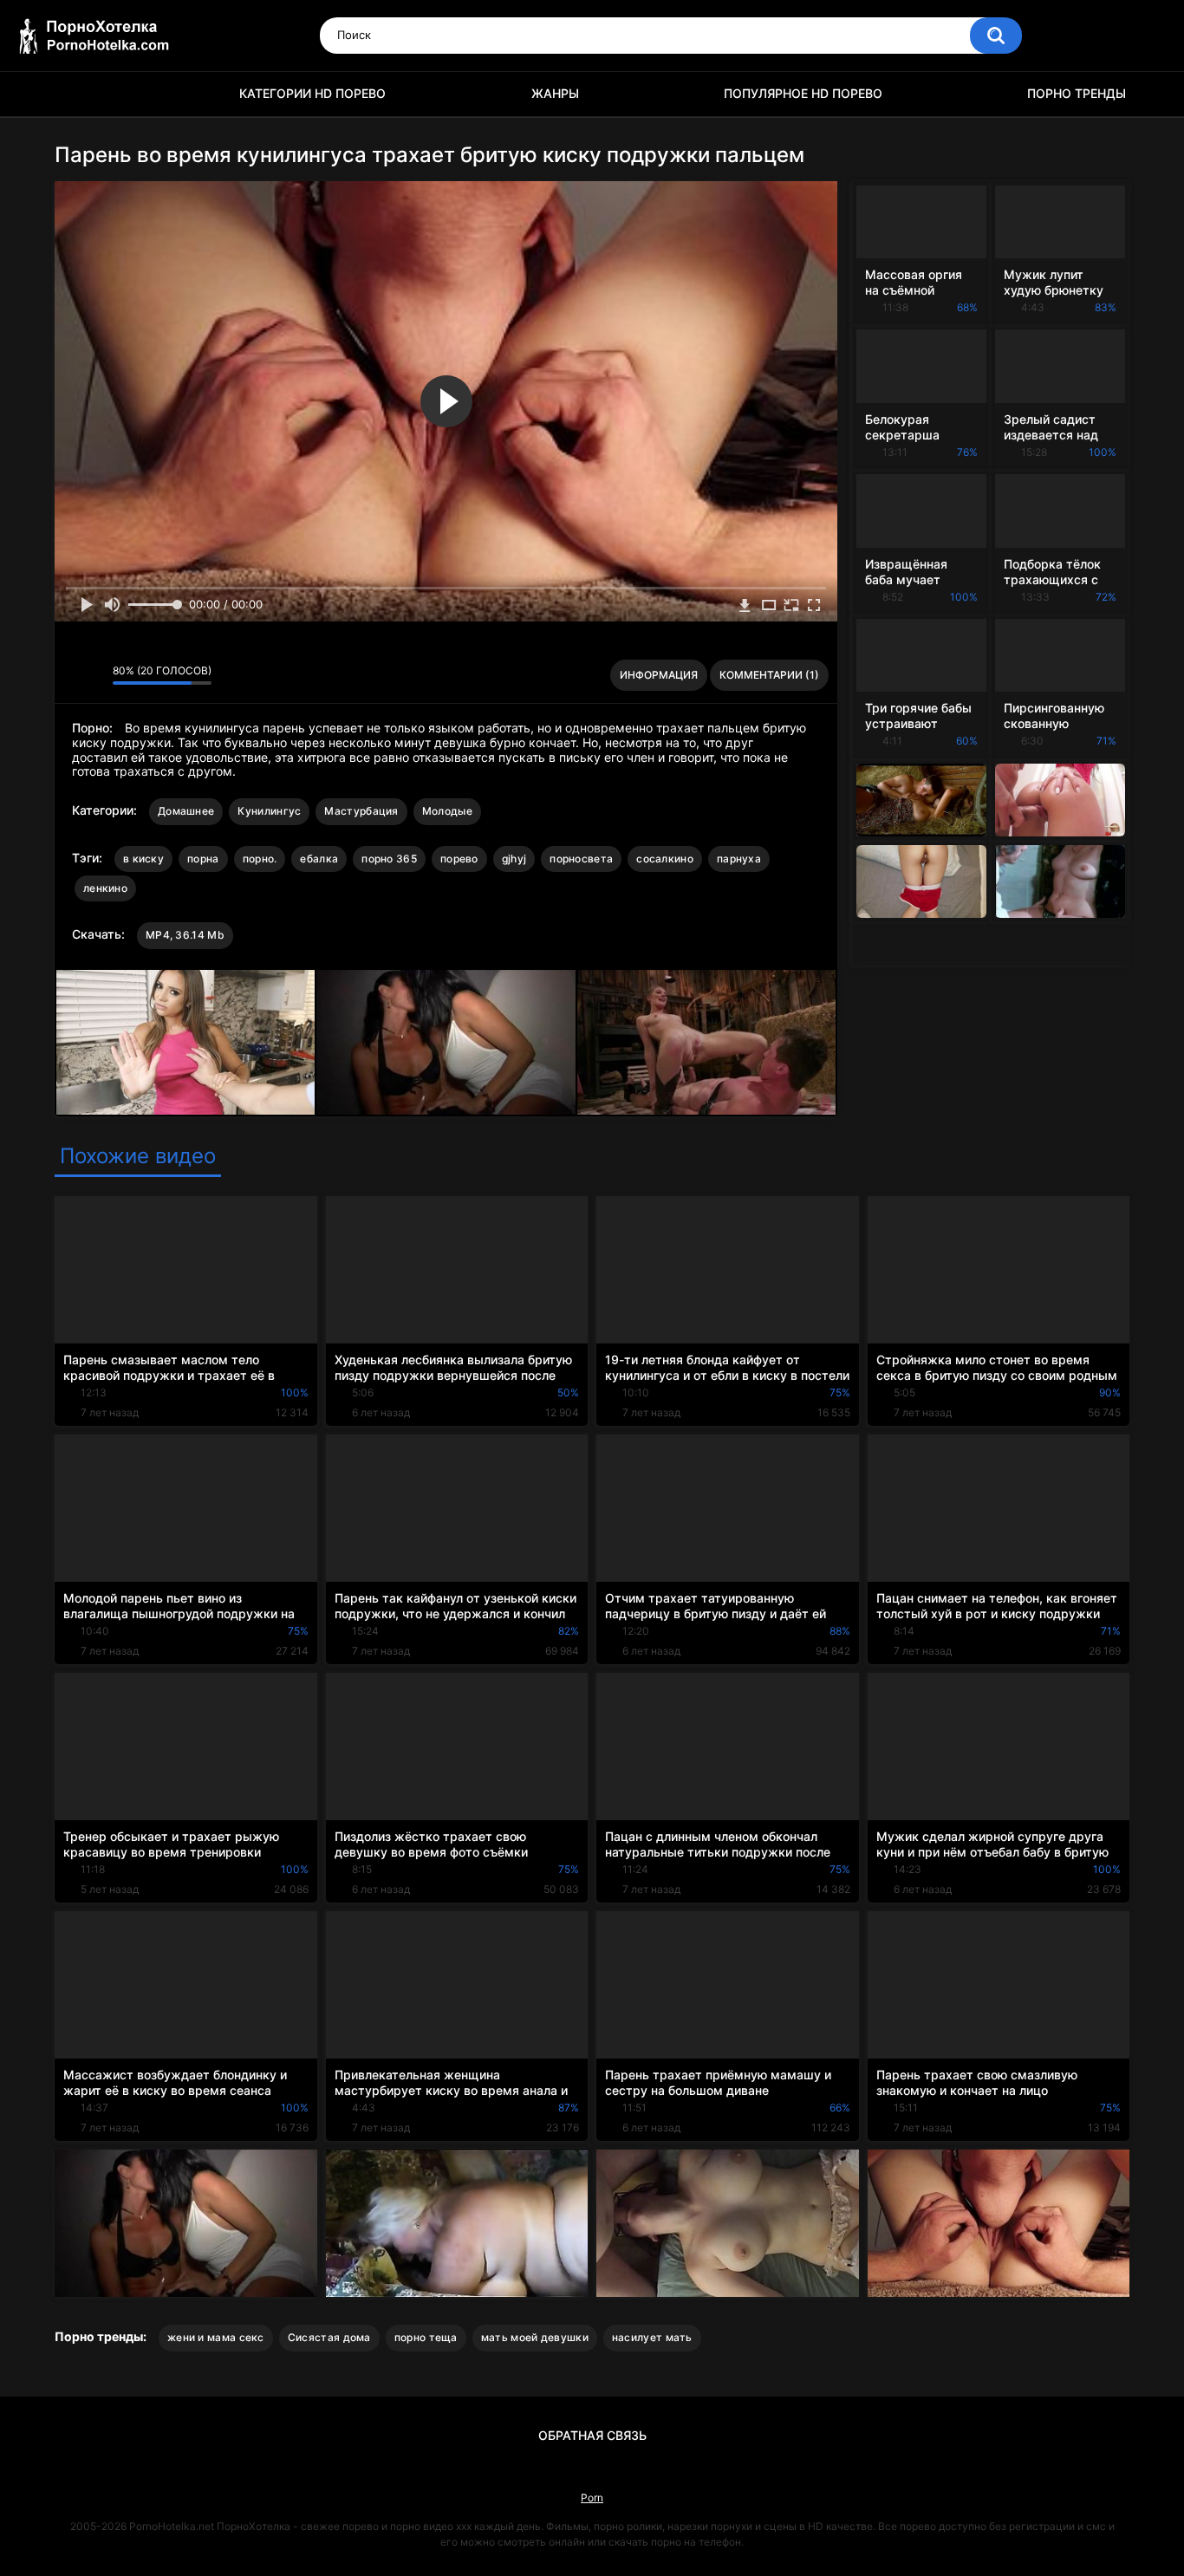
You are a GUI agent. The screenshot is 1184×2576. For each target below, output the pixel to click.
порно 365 (389, 859)
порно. (260, 859)
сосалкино (665, 859)
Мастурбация (361, 811)
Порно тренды (1077, 93)
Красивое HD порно (76, 94)
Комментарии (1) (769, 675)
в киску (143, 859)
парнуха (739, 859)
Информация (659, 675)
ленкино (105, 888)
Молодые (447, 811)
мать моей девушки (535, 2337)
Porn (592, 2498)
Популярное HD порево (803, 93)
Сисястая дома (329, 2337)
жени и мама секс (216, 2337)
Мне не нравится (95, 675)
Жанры (555, 93)
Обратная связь (592, 2435)
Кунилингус (269, 811)
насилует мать (652, 2337)
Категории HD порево (312, 93)
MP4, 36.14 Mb (185, 935)
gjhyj (514, 859)
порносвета (581, 859)
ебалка (319, 859)
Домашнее (186, 811)
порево (459, 859)
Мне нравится (72, 675)
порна (203, 859)
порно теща (426, 2337)
